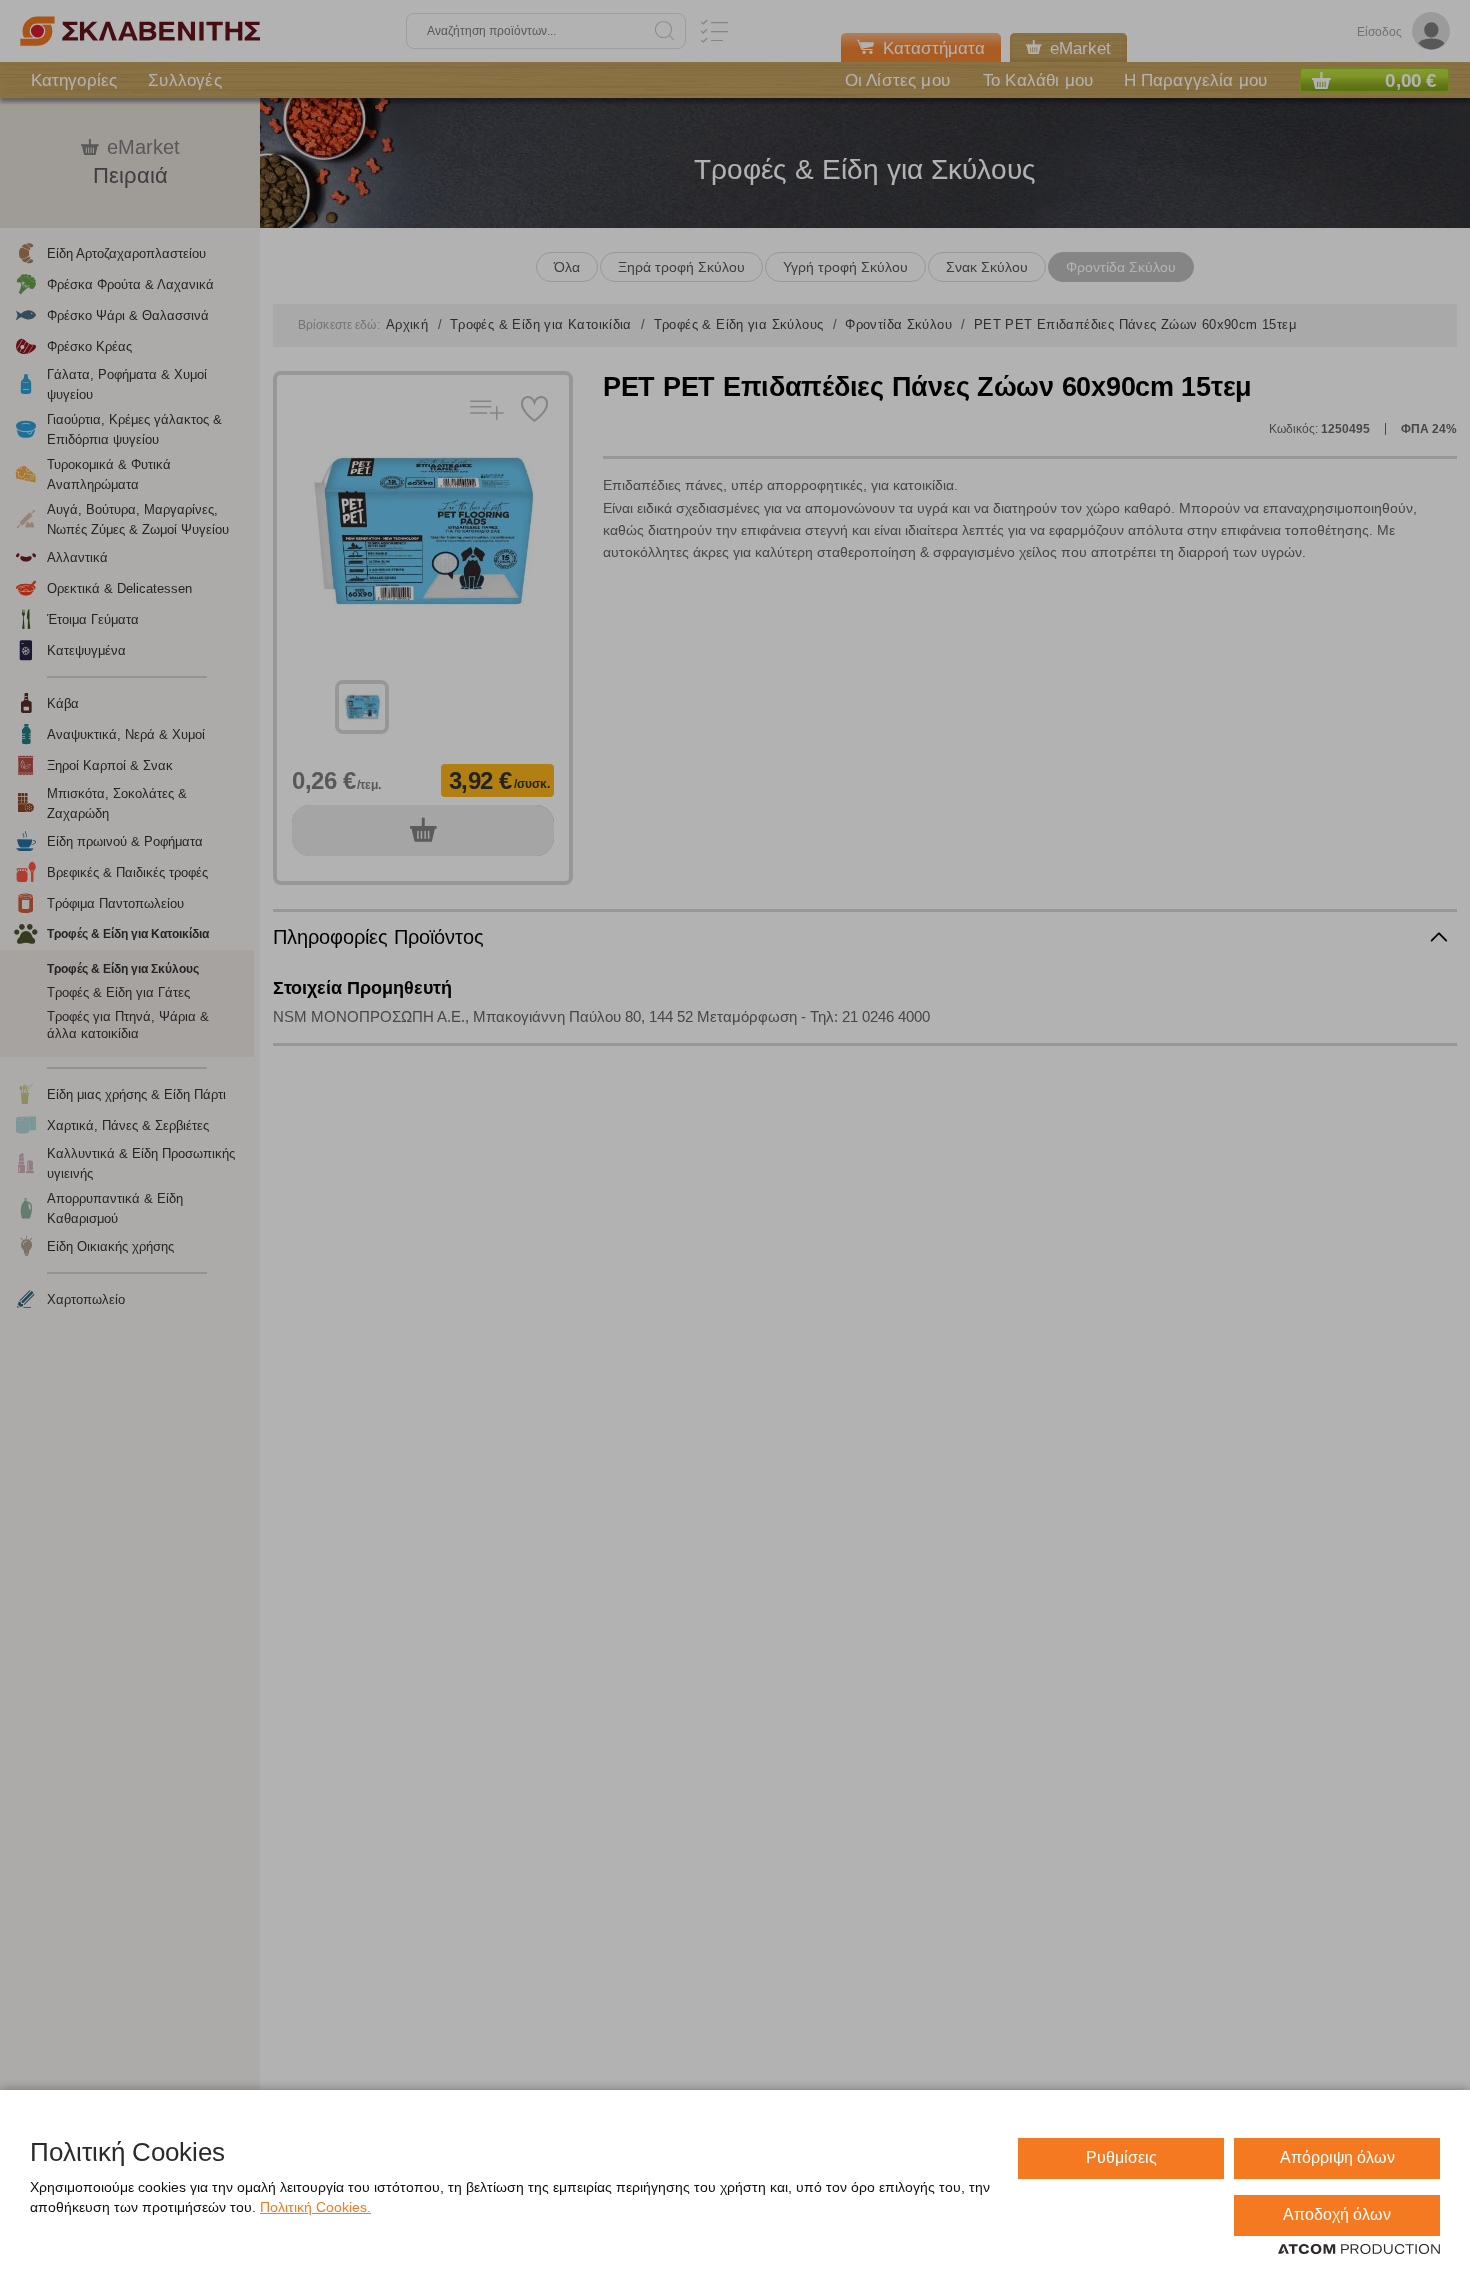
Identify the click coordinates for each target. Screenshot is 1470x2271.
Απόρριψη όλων (1337, 2157)
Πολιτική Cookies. (315, 2207)
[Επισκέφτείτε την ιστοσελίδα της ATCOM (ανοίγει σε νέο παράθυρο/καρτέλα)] (1359, 2250)
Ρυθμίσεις (1121, 2157)
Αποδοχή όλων (1337, 2214)
